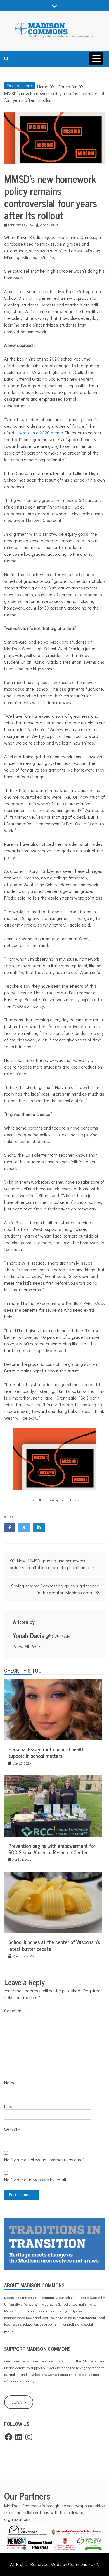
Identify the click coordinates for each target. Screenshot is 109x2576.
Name (10, 2083)
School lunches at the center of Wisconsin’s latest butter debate (54, 1945)
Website (12, 2129)
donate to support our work (36, 2368)
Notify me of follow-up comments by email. (45, 2160)
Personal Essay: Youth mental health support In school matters (46, 1752)
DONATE (19, 2402)
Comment (15, 2011)
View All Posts (28, 1646)
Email (9, 2106)
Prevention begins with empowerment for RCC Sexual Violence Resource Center (52, 1849)
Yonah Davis (29, 1635)
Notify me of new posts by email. (36, 2180)
